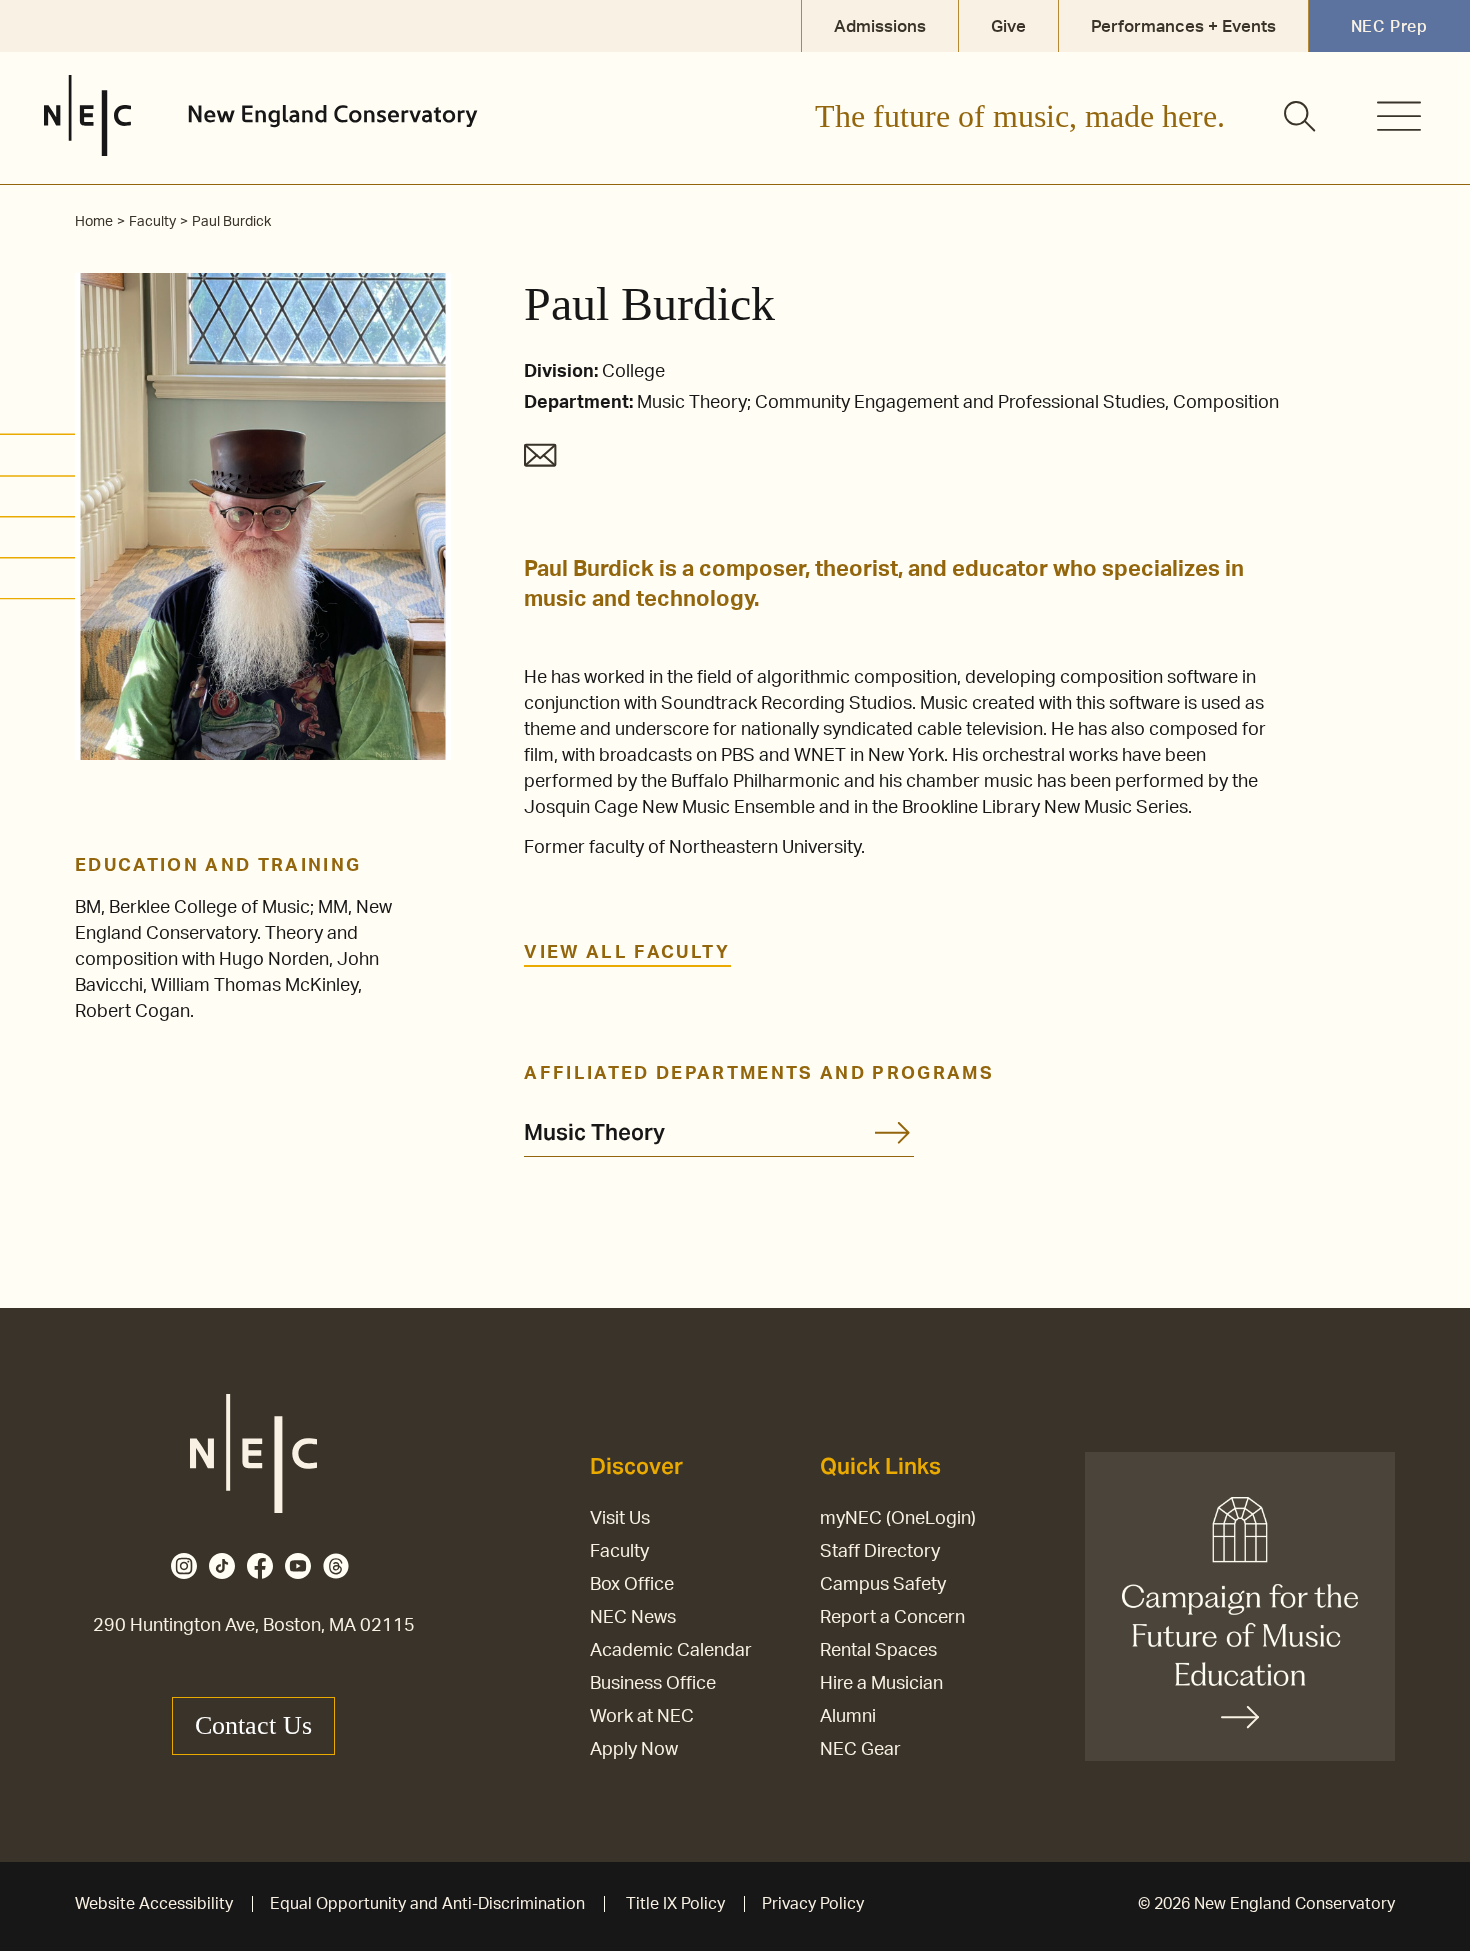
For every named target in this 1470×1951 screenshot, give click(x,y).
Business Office (653, 1684)
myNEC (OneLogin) (898, 1519)
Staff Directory (880, 1552)
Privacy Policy (813, 1904)
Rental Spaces (878, 1651)
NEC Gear (860, 1750)
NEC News (633, 1618)
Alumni (848, 1717)
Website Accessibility (154, 1904)
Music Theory (594, 1132)
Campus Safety (883, 1585)
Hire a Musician (881, 1684)
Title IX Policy (675, 1904)
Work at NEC (642, 1717)
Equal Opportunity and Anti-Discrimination (427, 1904)
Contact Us (253, 1725)
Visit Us (620, 1519)
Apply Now (634, 1750)
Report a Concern (892, 1618)
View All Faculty (627, 953)
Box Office (632, 1585)
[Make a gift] (1240, 1606)
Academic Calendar (671, 1651)
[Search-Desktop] (1301, 118)
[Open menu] (1399, 116)
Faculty (619, 1552)
